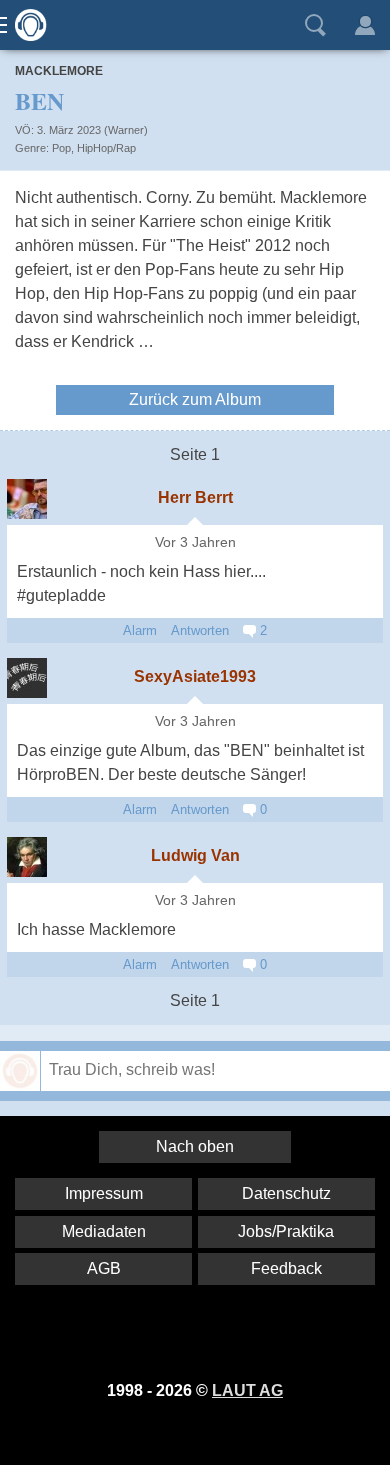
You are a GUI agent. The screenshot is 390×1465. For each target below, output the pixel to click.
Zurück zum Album (195, 399)
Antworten (200, 630)
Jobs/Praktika (286, 1231)
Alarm (140, 630)
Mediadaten (104, 1231)
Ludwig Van (195, 855)
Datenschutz (286, 1193)
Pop (61, 148)
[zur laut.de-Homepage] (25, 25)
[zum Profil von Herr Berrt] (27, 499)
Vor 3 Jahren (195, 542)
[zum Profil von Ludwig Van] (27, 857)
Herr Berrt (195, 497)
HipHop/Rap (106, 148)
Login (365, 25)
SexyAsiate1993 (195, 676)
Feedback (286, 1268)
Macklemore (59, 71)
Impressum (104, 1193)
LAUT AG (247, 1390)
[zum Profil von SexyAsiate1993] (27, 678)
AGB (104, 1268)
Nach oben (195, 1146)
